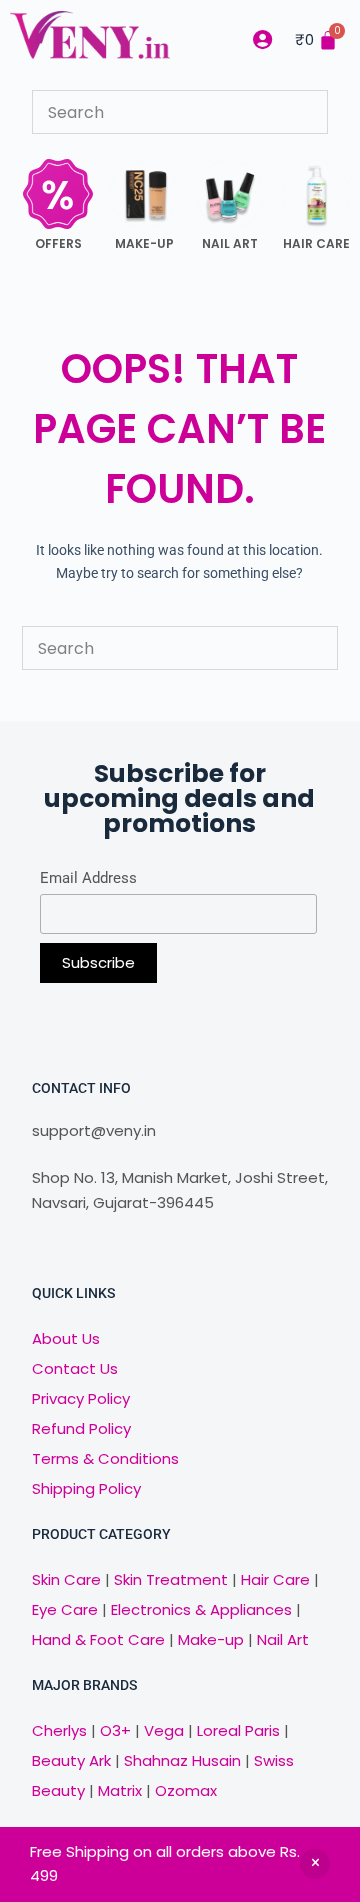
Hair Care (275, 1579)
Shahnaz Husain (182, 1760)
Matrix (120, 1790)
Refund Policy (81, 1428)
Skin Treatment (171, 1579)
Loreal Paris (238, 1730)
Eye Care (65, 1609)
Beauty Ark (71, 1760)
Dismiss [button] (315, 1864)
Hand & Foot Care (98, 1639)
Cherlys (59, 1730)
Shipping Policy (86, 1488)
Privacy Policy (81, 1398)
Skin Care (66, 1579)
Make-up (211, 1639)
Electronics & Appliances (201, 1609)
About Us (66, 1338)
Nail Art (283, 1639)
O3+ (115, 1730)
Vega (164, 1730)
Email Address (88, 878)
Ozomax (186, 1790)
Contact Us (75, 1368)
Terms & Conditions (105, 1458)
